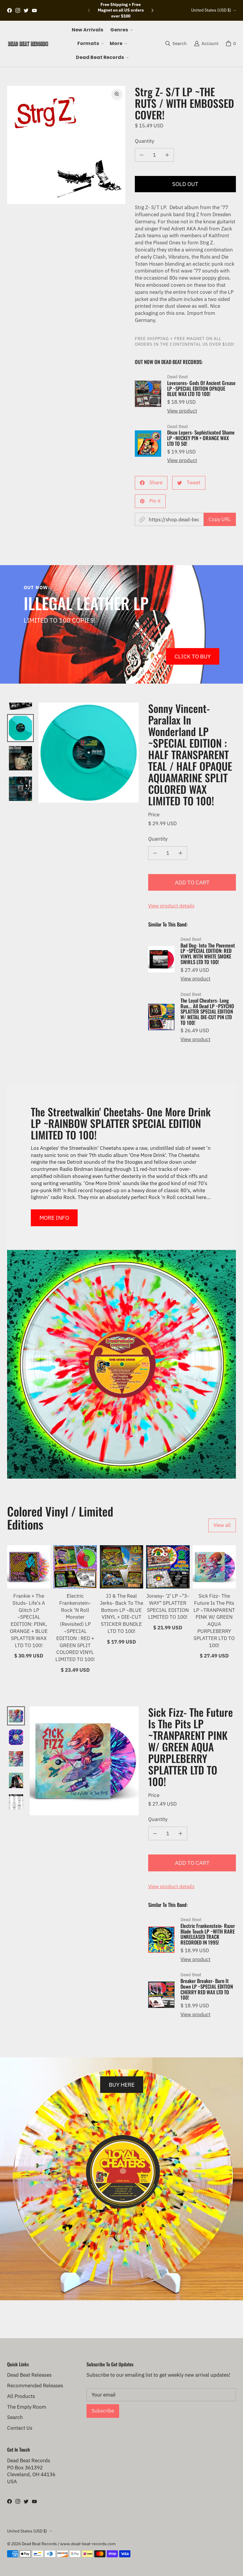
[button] (121, 30)
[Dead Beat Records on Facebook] (9, 10)
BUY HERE (122, 2084)
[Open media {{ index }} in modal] (66, 145)
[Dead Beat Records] (28, 44)
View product (182, 411)
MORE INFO (54, 1218)
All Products (21, 2396)
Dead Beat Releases (29, 2375)
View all (222, 1525)
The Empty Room (27, 2407)
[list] (66, 145)
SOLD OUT (185, 184)
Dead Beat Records (39, 2544)
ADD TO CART (192, 882)
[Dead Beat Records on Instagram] (18, 10)
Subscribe (103, 2411)
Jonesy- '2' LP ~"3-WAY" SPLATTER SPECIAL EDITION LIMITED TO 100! (168, 1606)
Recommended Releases (35, 2386)
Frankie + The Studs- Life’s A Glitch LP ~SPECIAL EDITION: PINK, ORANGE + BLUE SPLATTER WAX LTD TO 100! (29, 1621)
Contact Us (20, 2428)
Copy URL (220, 519)
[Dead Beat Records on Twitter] (26, 10)
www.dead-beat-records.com (88, 2544)
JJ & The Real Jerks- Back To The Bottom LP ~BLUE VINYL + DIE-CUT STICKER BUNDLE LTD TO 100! (121, 1614)
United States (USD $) (211, 10)
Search (15, 2417)
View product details (171, 906)
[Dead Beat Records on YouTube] (34, 10)
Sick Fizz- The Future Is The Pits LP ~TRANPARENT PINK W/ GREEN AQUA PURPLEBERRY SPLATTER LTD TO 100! (214, 1621)
